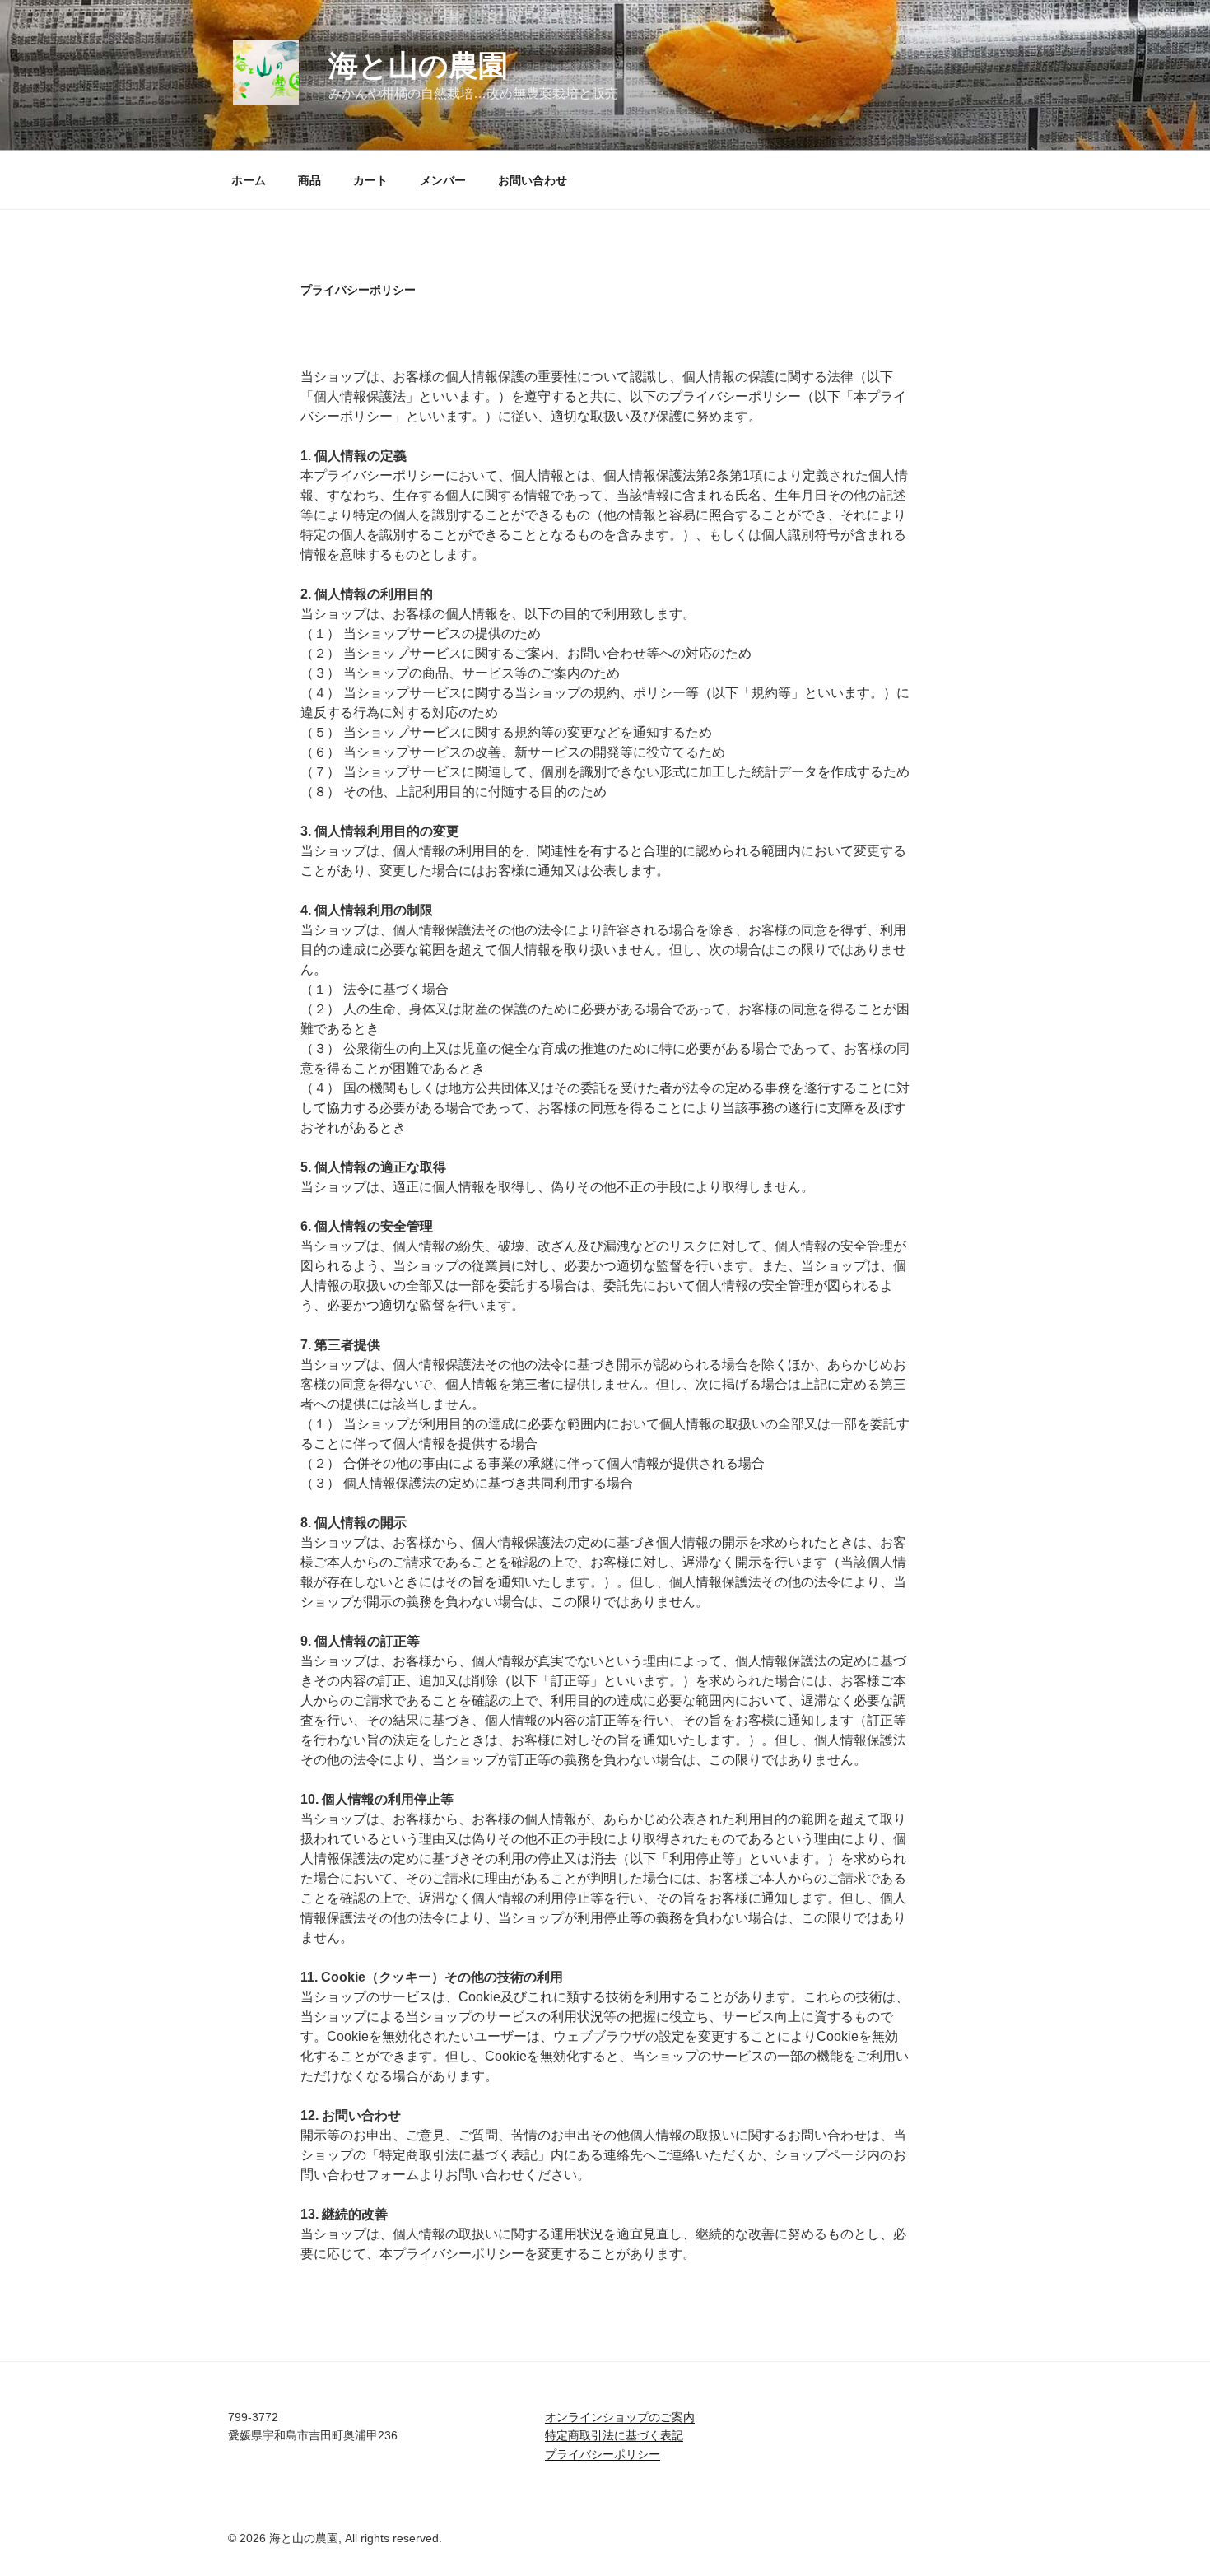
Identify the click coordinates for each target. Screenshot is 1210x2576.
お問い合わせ (533, 180)
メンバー (443, 180)
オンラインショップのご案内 (620, 2417)
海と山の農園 (418, 65)
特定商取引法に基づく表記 (614, 2435)
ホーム (249, 180)
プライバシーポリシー (603, 2454)
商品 (309, 180)
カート (370, 180)
